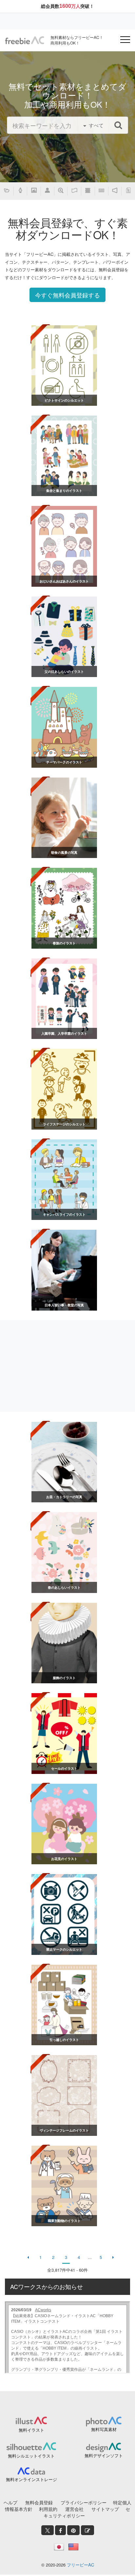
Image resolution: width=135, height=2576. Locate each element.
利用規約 (48, 2509)
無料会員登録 (39, 2502)
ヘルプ (10, 2502)
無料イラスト (31, 2430)
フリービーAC (80, 2565)
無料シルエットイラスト (31, 2456)
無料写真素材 (104, 2429)
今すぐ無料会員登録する (67, 295)
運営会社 (74, 2509)
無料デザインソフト (104, 2455)
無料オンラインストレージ (31, 2479)
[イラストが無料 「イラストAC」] (25, 40)
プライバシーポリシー (84, 2502)
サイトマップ (105, 2509)
